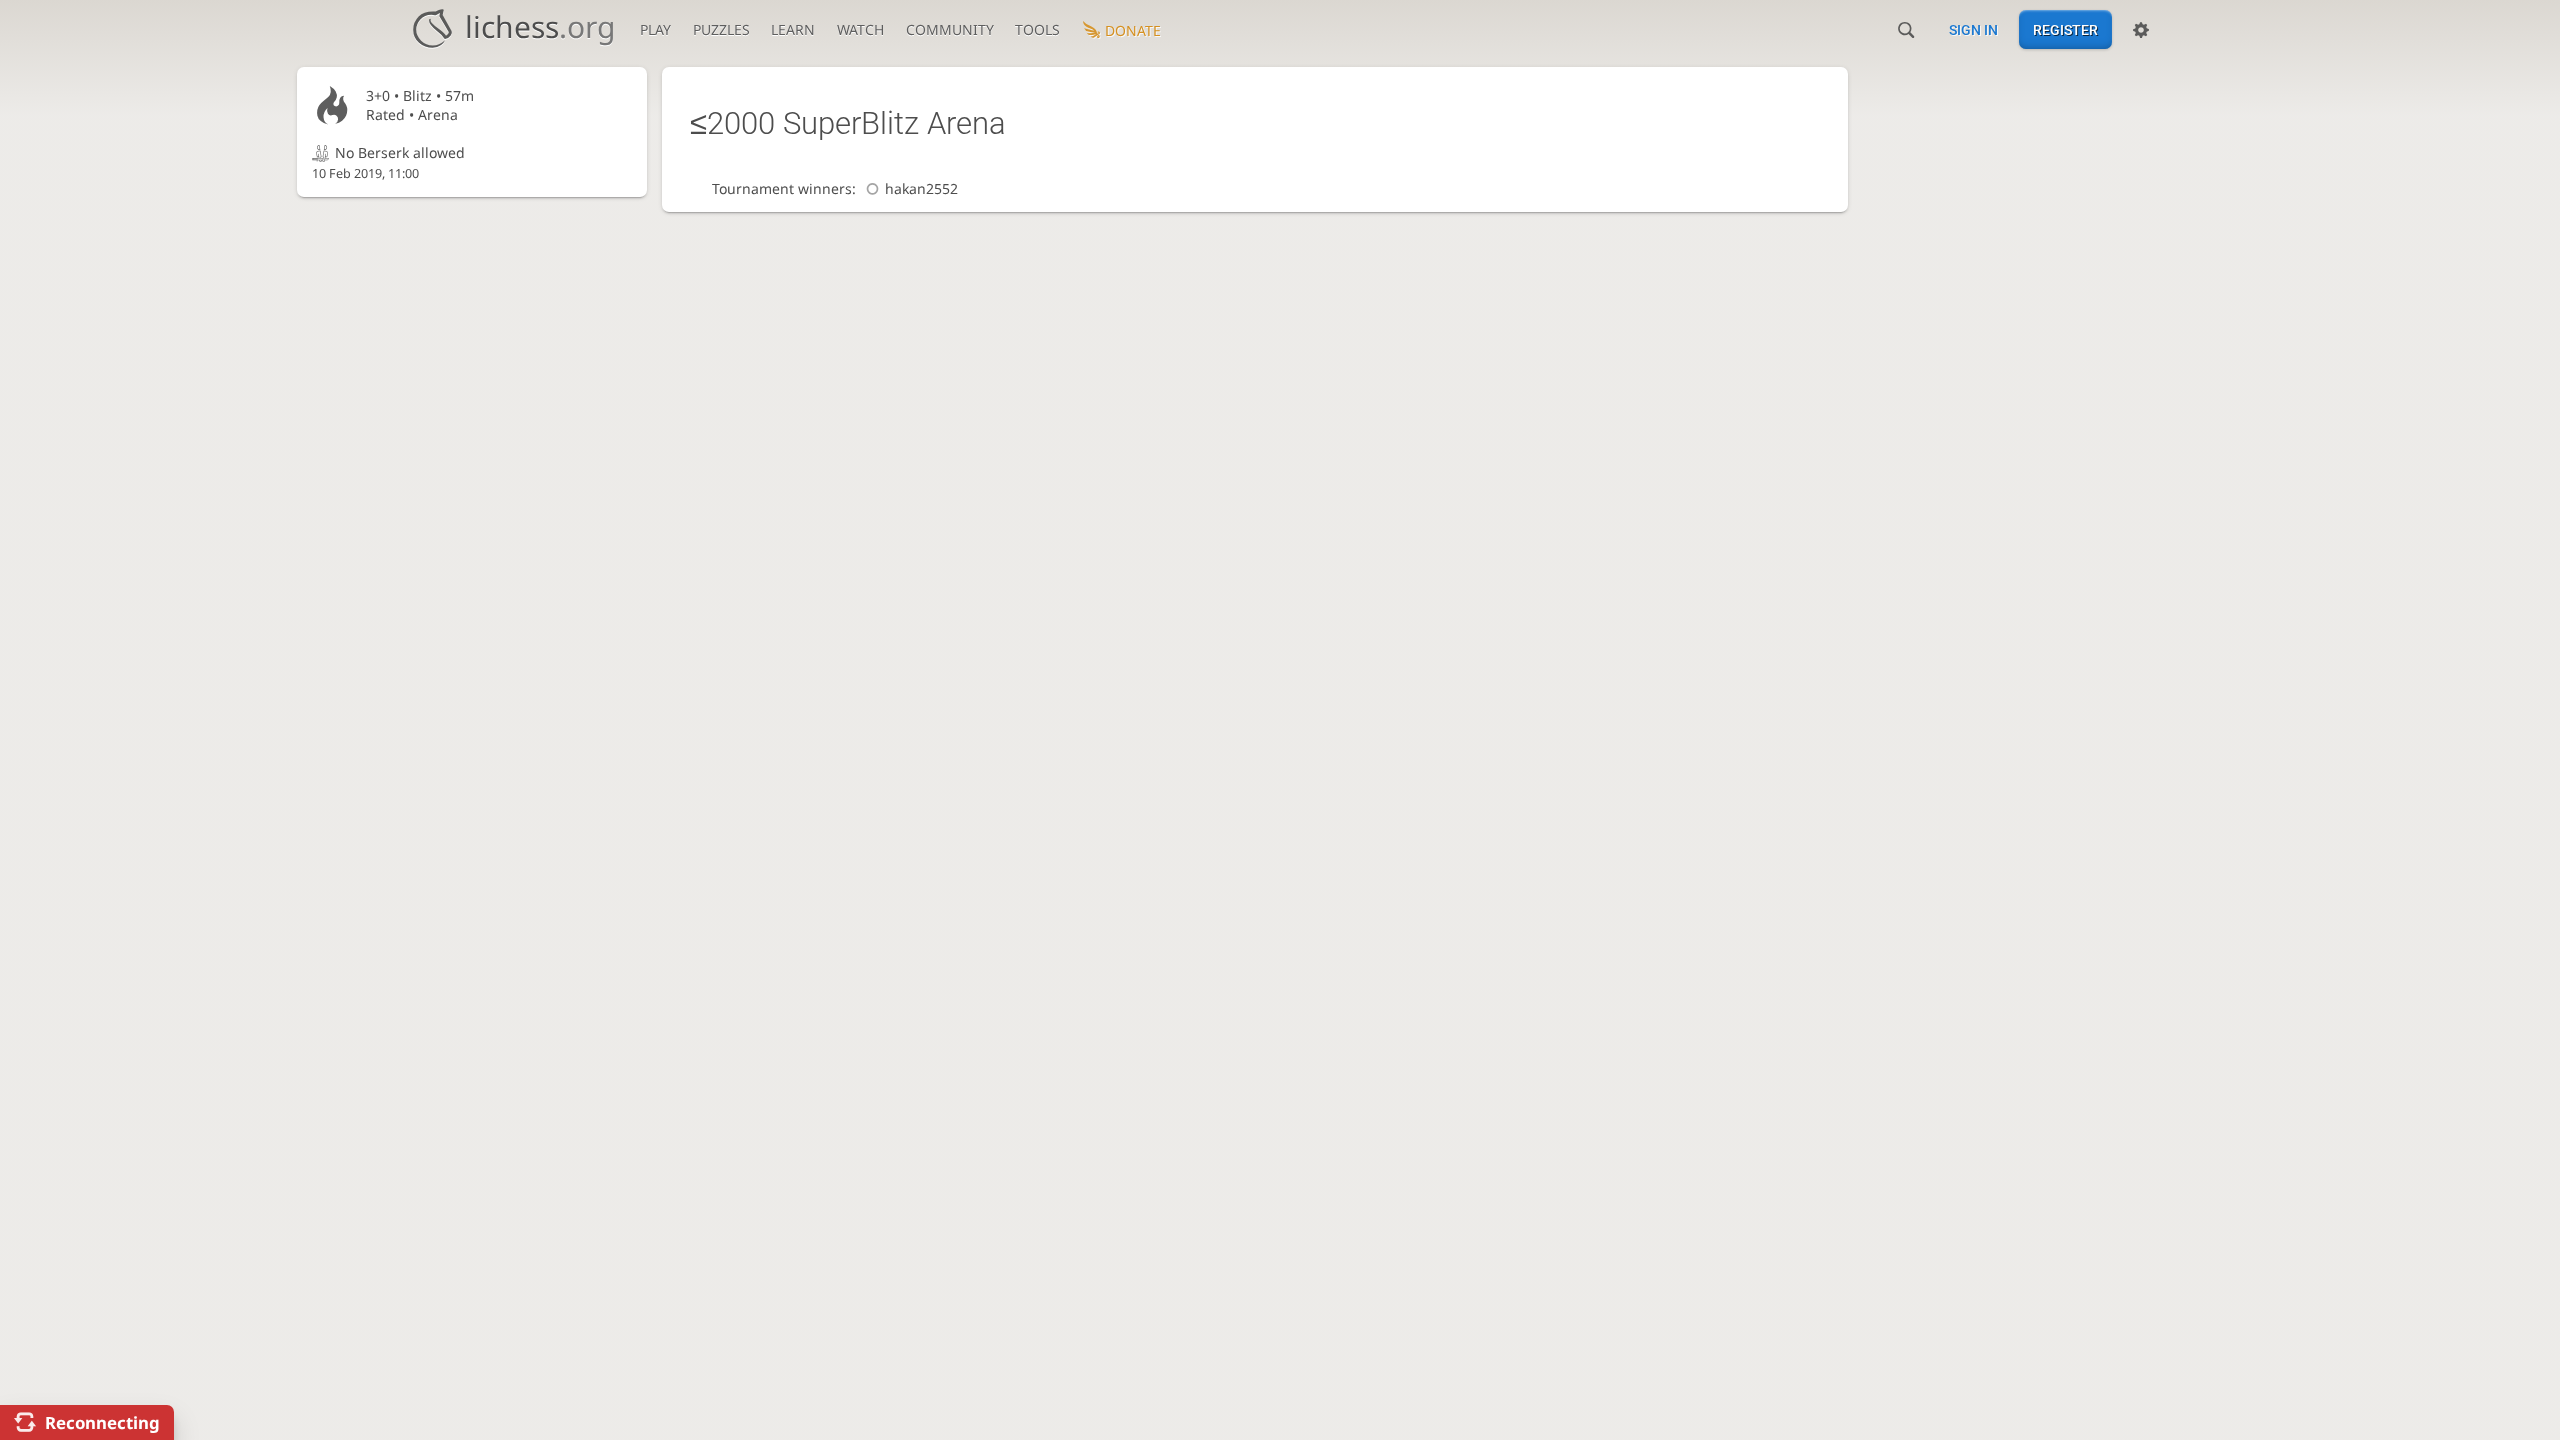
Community (950, 29)
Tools (1037, 29)
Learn (793, 29)
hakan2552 (921, 188)
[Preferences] (2141, 30)
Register (2065, 30)
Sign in (1973, 30)
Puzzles (721, 29)
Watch (860, 29)
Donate (1133, 30)
